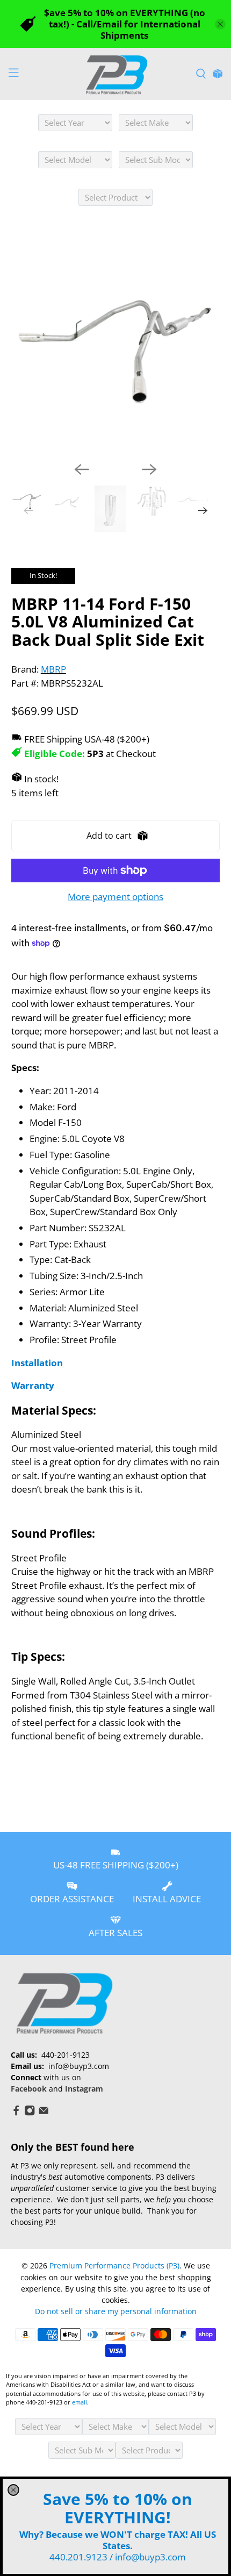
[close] (13, 2490)
